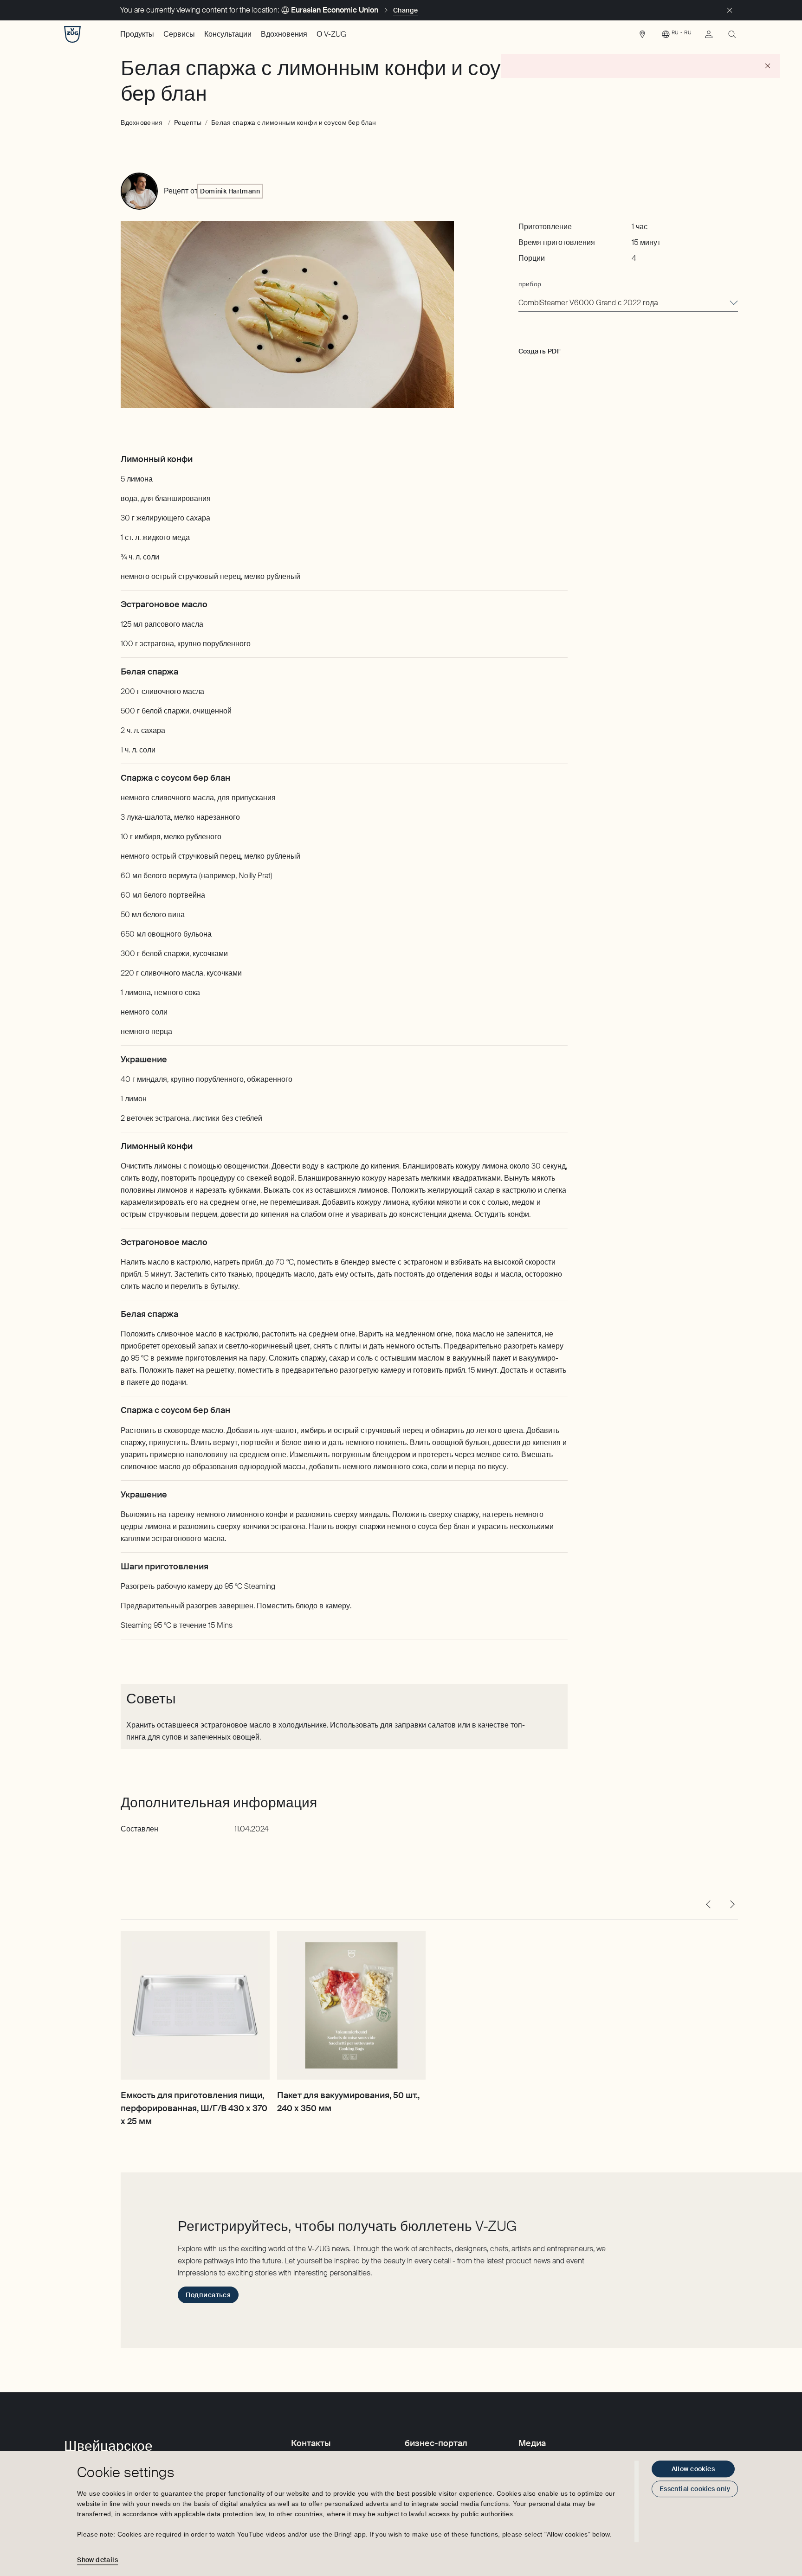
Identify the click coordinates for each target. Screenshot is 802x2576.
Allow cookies (693, 2469)
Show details (97, 2560)
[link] (642, 37)
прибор (530, 284)
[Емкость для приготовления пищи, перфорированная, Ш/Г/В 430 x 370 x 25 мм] (195, 2005)
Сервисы (179, 34)
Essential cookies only (695, 2489)
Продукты (137, 34)
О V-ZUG (331, 34)
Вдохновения (284, 34)
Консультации (228, 34)
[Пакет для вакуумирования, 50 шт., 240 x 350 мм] (351, 2005)
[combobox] (628, 303)
